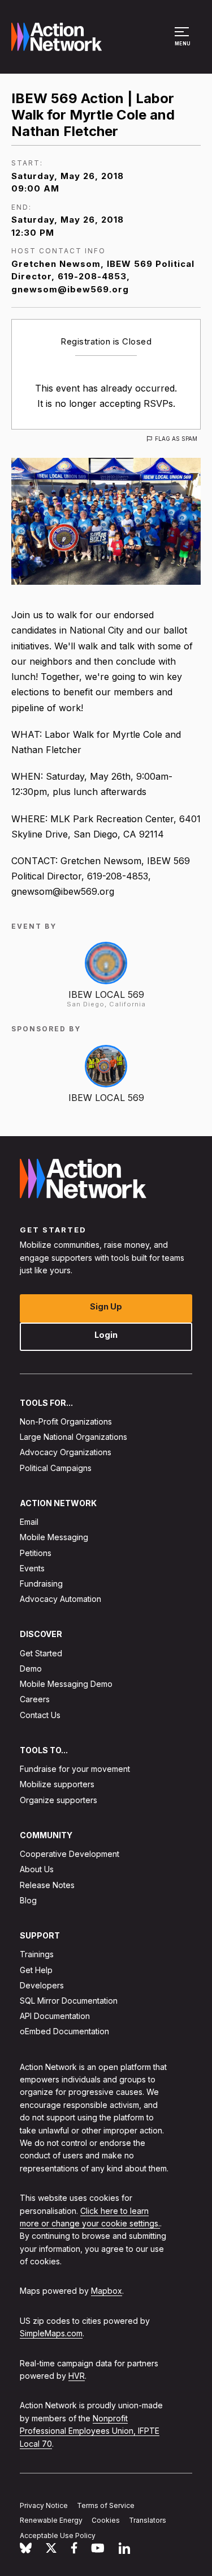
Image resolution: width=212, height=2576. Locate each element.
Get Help (36, 1969)
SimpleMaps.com (51, 2333)
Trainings (37, 1954)
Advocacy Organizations (66, 1452)
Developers (42, 1985)
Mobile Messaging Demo (66, 1684)
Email (29, 1522)
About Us (37, 1869)
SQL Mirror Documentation (69, 2001)
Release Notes (47, 1884)
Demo (31, 1669)
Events (32, 1568)
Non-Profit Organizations (66, 1421)
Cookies (106, 2520)
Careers (35, 1699)
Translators (148, 2520)
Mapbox (107, 2291)
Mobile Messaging (54, 1537)
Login (106, 1334)
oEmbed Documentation (64, 2031)
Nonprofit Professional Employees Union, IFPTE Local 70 (90, 2431)
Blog (28, 1900)
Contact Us (40, 1714)
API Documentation (55, 2016)
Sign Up (106, 1306)
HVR (77, 2376)
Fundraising (41, 1584)
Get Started (41, 1653)
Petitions (36, 1552)
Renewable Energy (51, 2520)
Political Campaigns (56, 1467)
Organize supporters (59, 1799)
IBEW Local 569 (106, 994)
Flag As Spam (176, 439)
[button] (183, 42)
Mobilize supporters (57, 1784)
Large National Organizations (73, 1437)
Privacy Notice (44, 2505)
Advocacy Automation (60, 1599)
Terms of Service (106, 2505)
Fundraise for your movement (75, 1769)
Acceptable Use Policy (58, 2535)
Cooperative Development (70, 1854)
